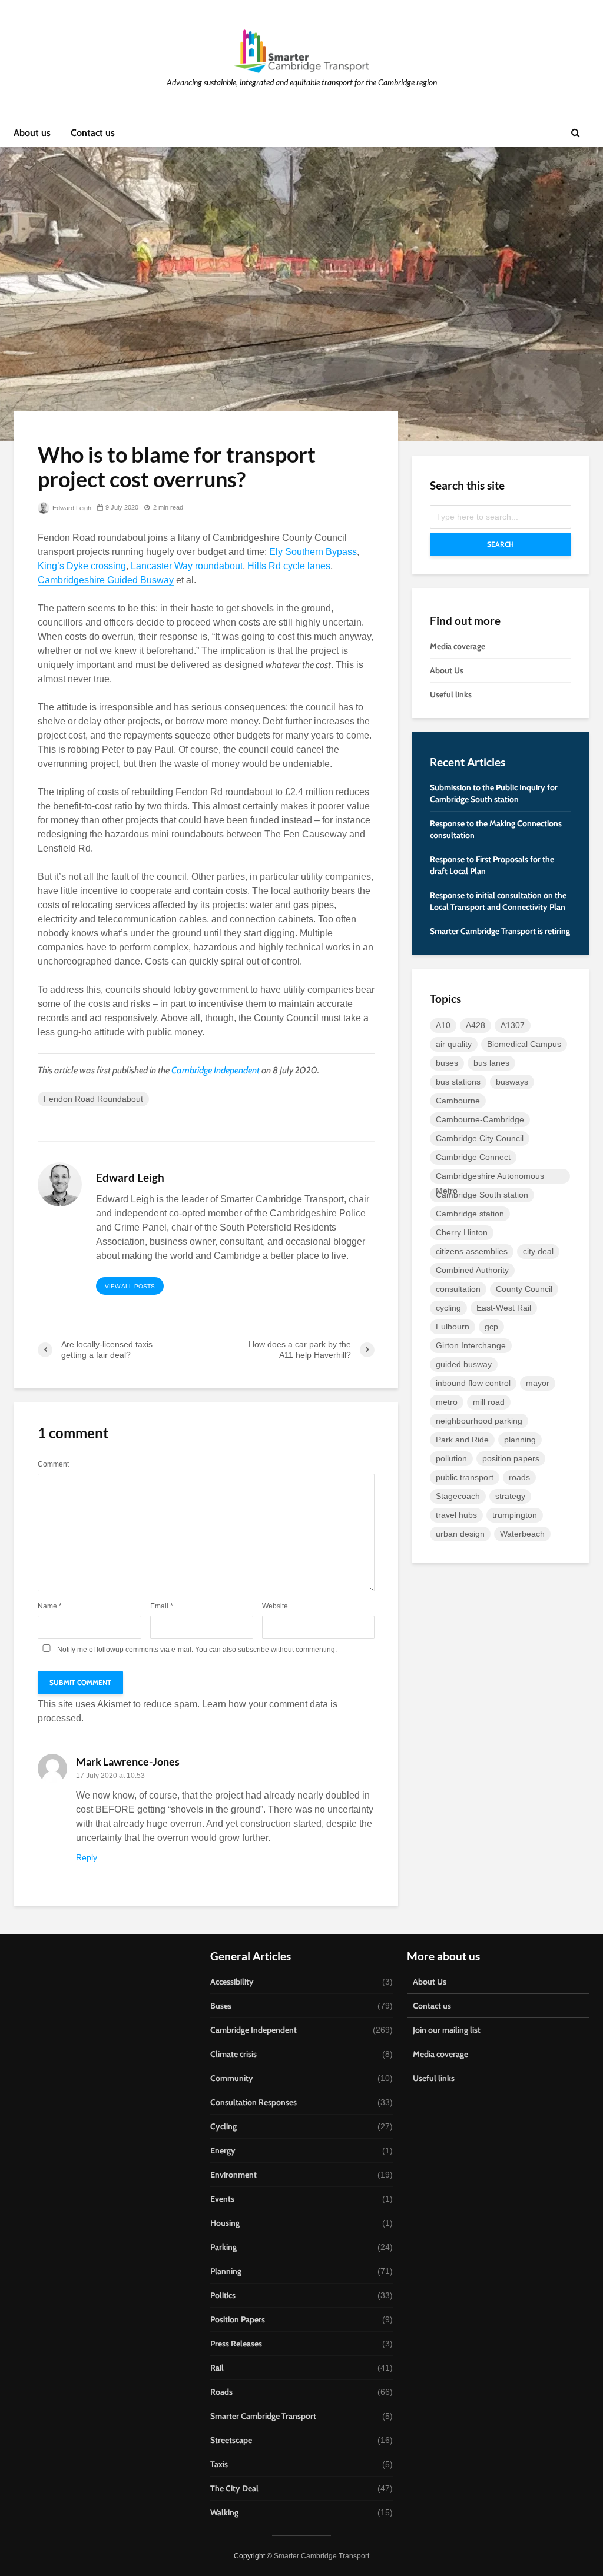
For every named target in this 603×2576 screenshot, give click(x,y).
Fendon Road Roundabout (93, 1099)
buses (447, 1063)
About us (32, 133)
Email (162, 1606)
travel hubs (456, 1515)
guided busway (464, 1364)
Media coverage (458, 646)
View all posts (130, 1286)
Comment (53, 1464)
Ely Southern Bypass (313, 552)
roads (519, 1477)
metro (447, 1402)
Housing (225, 2223)
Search (501, 544)
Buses (221, 2006)
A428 (476, 1025)
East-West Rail (504, 1308)
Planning (226, 2271)
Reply (87, 1857)
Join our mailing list (447, 2030)
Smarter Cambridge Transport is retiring (500, 931)
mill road (489, 1402)
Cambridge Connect (473, 1157)
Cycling (223, 2126)
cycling (448, 1308)
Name (50, 1606)
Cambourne (458, 1101)
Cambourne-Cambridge (480, 1119)
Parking (223, 2247)
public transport (465, 1477)
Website (275, 1606)
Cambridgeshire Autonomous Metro (490, 1177)
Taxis (219, 2464)
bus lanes (491, 1063)
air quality (454, 1044)
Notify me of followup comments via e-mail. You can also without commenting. (196, 1649)
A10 (443, 1025)
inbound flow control (473, 1383)
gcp (491, 1327)
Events (222, 2199)
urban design (460, 1534)
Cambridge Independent (216, 1070)
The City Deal (234, 2488)
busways (512, 1082)
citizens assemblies (472, 1251)
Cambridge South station (482, 1195)
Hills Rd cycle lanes (289, 566)
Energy (223, 2150)
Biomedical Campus (524, 1044)
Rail (217, 2368)
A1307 (513, 1025)
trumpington (515, 1515)
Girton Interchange (471, 1345)
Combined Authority (472, 1270)
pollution (451, 1458)
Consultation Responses (254, 2102)
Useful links (451, 694)
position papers (511, 1458)
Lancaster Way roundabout (187, 566)
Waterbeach (522, 1534)
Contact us (93, 133)
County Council (524, 1289)
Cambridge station (470, 1214)
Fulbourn (453, 1327)
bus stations (458, 1082)
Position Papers (238, 2319)
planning (520, 1440)
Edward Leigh (71, 508)
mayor (538, 1383)
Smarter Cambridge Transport (263, 2416)
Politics (223, 2295)
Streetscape (231, 2440)
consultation (458, 1289)
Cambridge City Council (480, 1138)
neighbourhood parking (479, 1421)
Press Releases (236, 2344)
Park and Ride (462, 1440)
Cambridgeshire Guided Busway (106, 580)
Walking (224, 2512)
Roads (221, 2392)
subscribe (254, 1650)
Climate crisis (233, 2054)
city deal (538, 1251)
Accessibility (232, 1982)
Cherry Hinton (462, 1232)
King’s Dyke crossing (82, 566)
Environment (233, 2175)
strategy (510, 1496)
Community (232, 2078)
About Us (447, 670)
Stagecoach (458, 1496)
